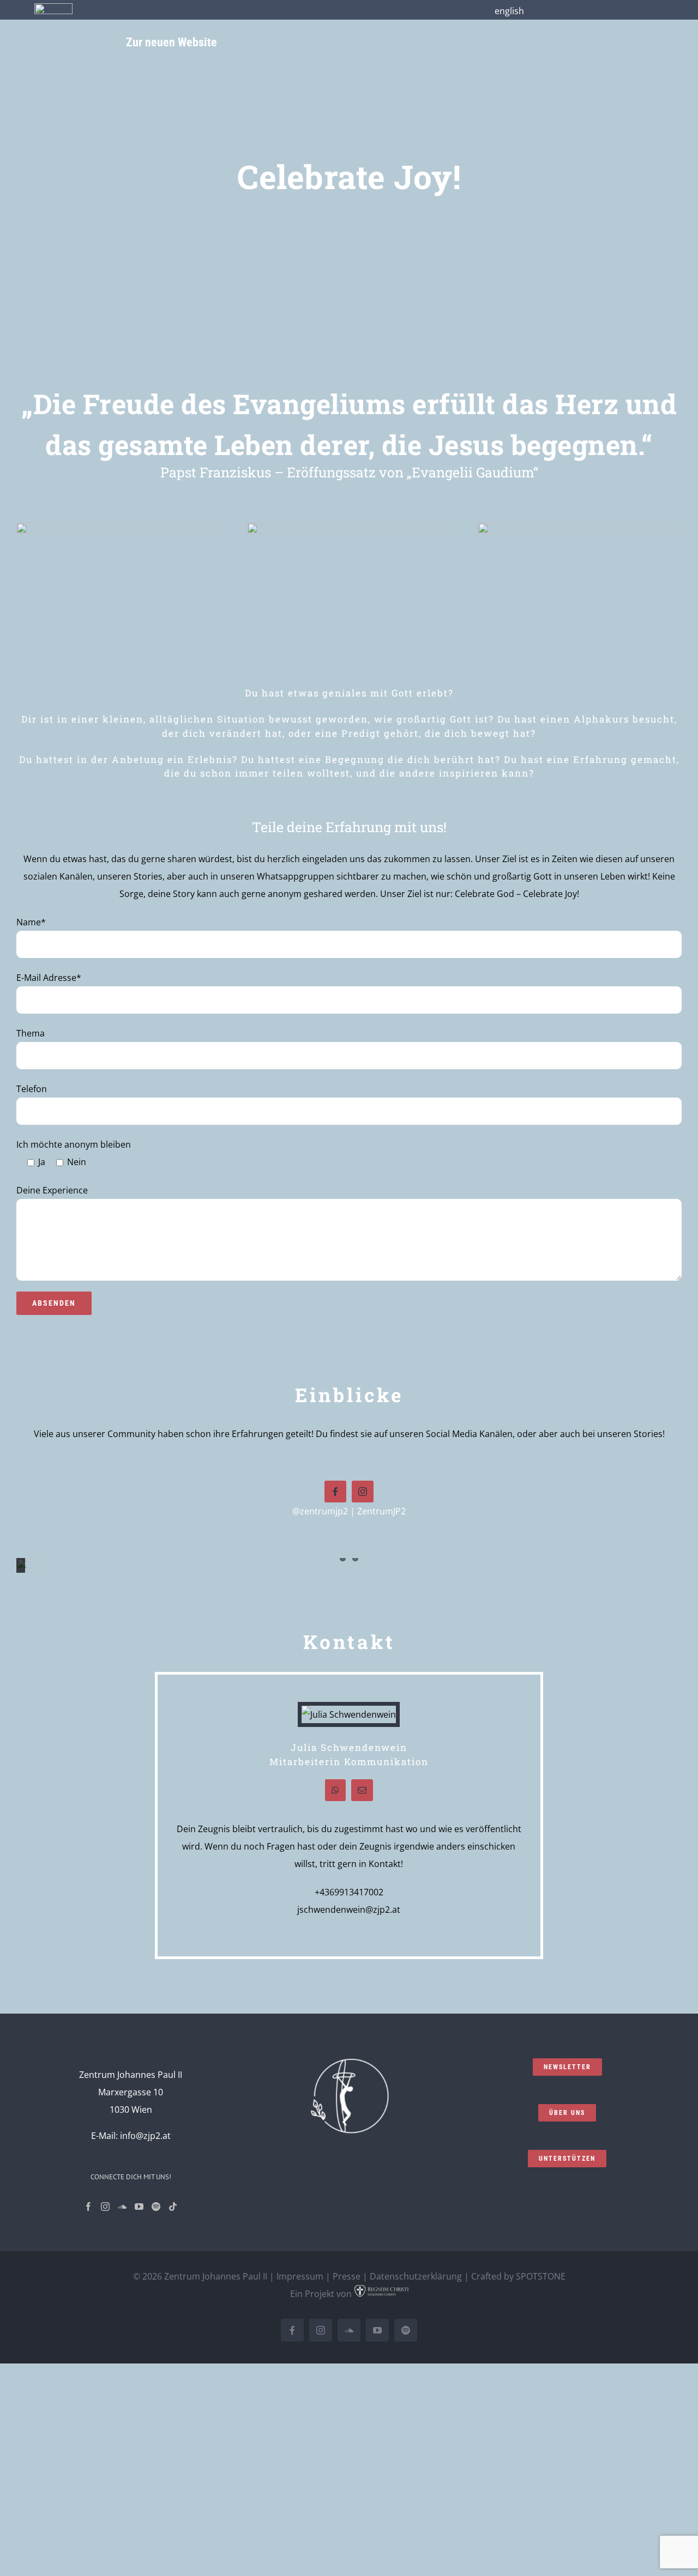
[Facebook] (88, 2207)
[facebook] (335, 1492)
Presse (347, 2276)
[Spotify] (156, 2207)
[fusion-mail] (362, 1790)
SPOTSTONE (541, 2276)
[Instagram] (105, 2207)
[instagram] (363, 1492)
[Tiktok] (173, 2207)
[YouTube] (139, 2207)
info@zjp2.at (145, 2136)
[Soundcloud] (122, 2207)
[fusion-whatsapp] (335, 1790)
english (509, 11)
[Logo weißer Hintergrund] (53, 8)
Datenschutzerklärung (416, 2276)
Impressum (300, 2276)
